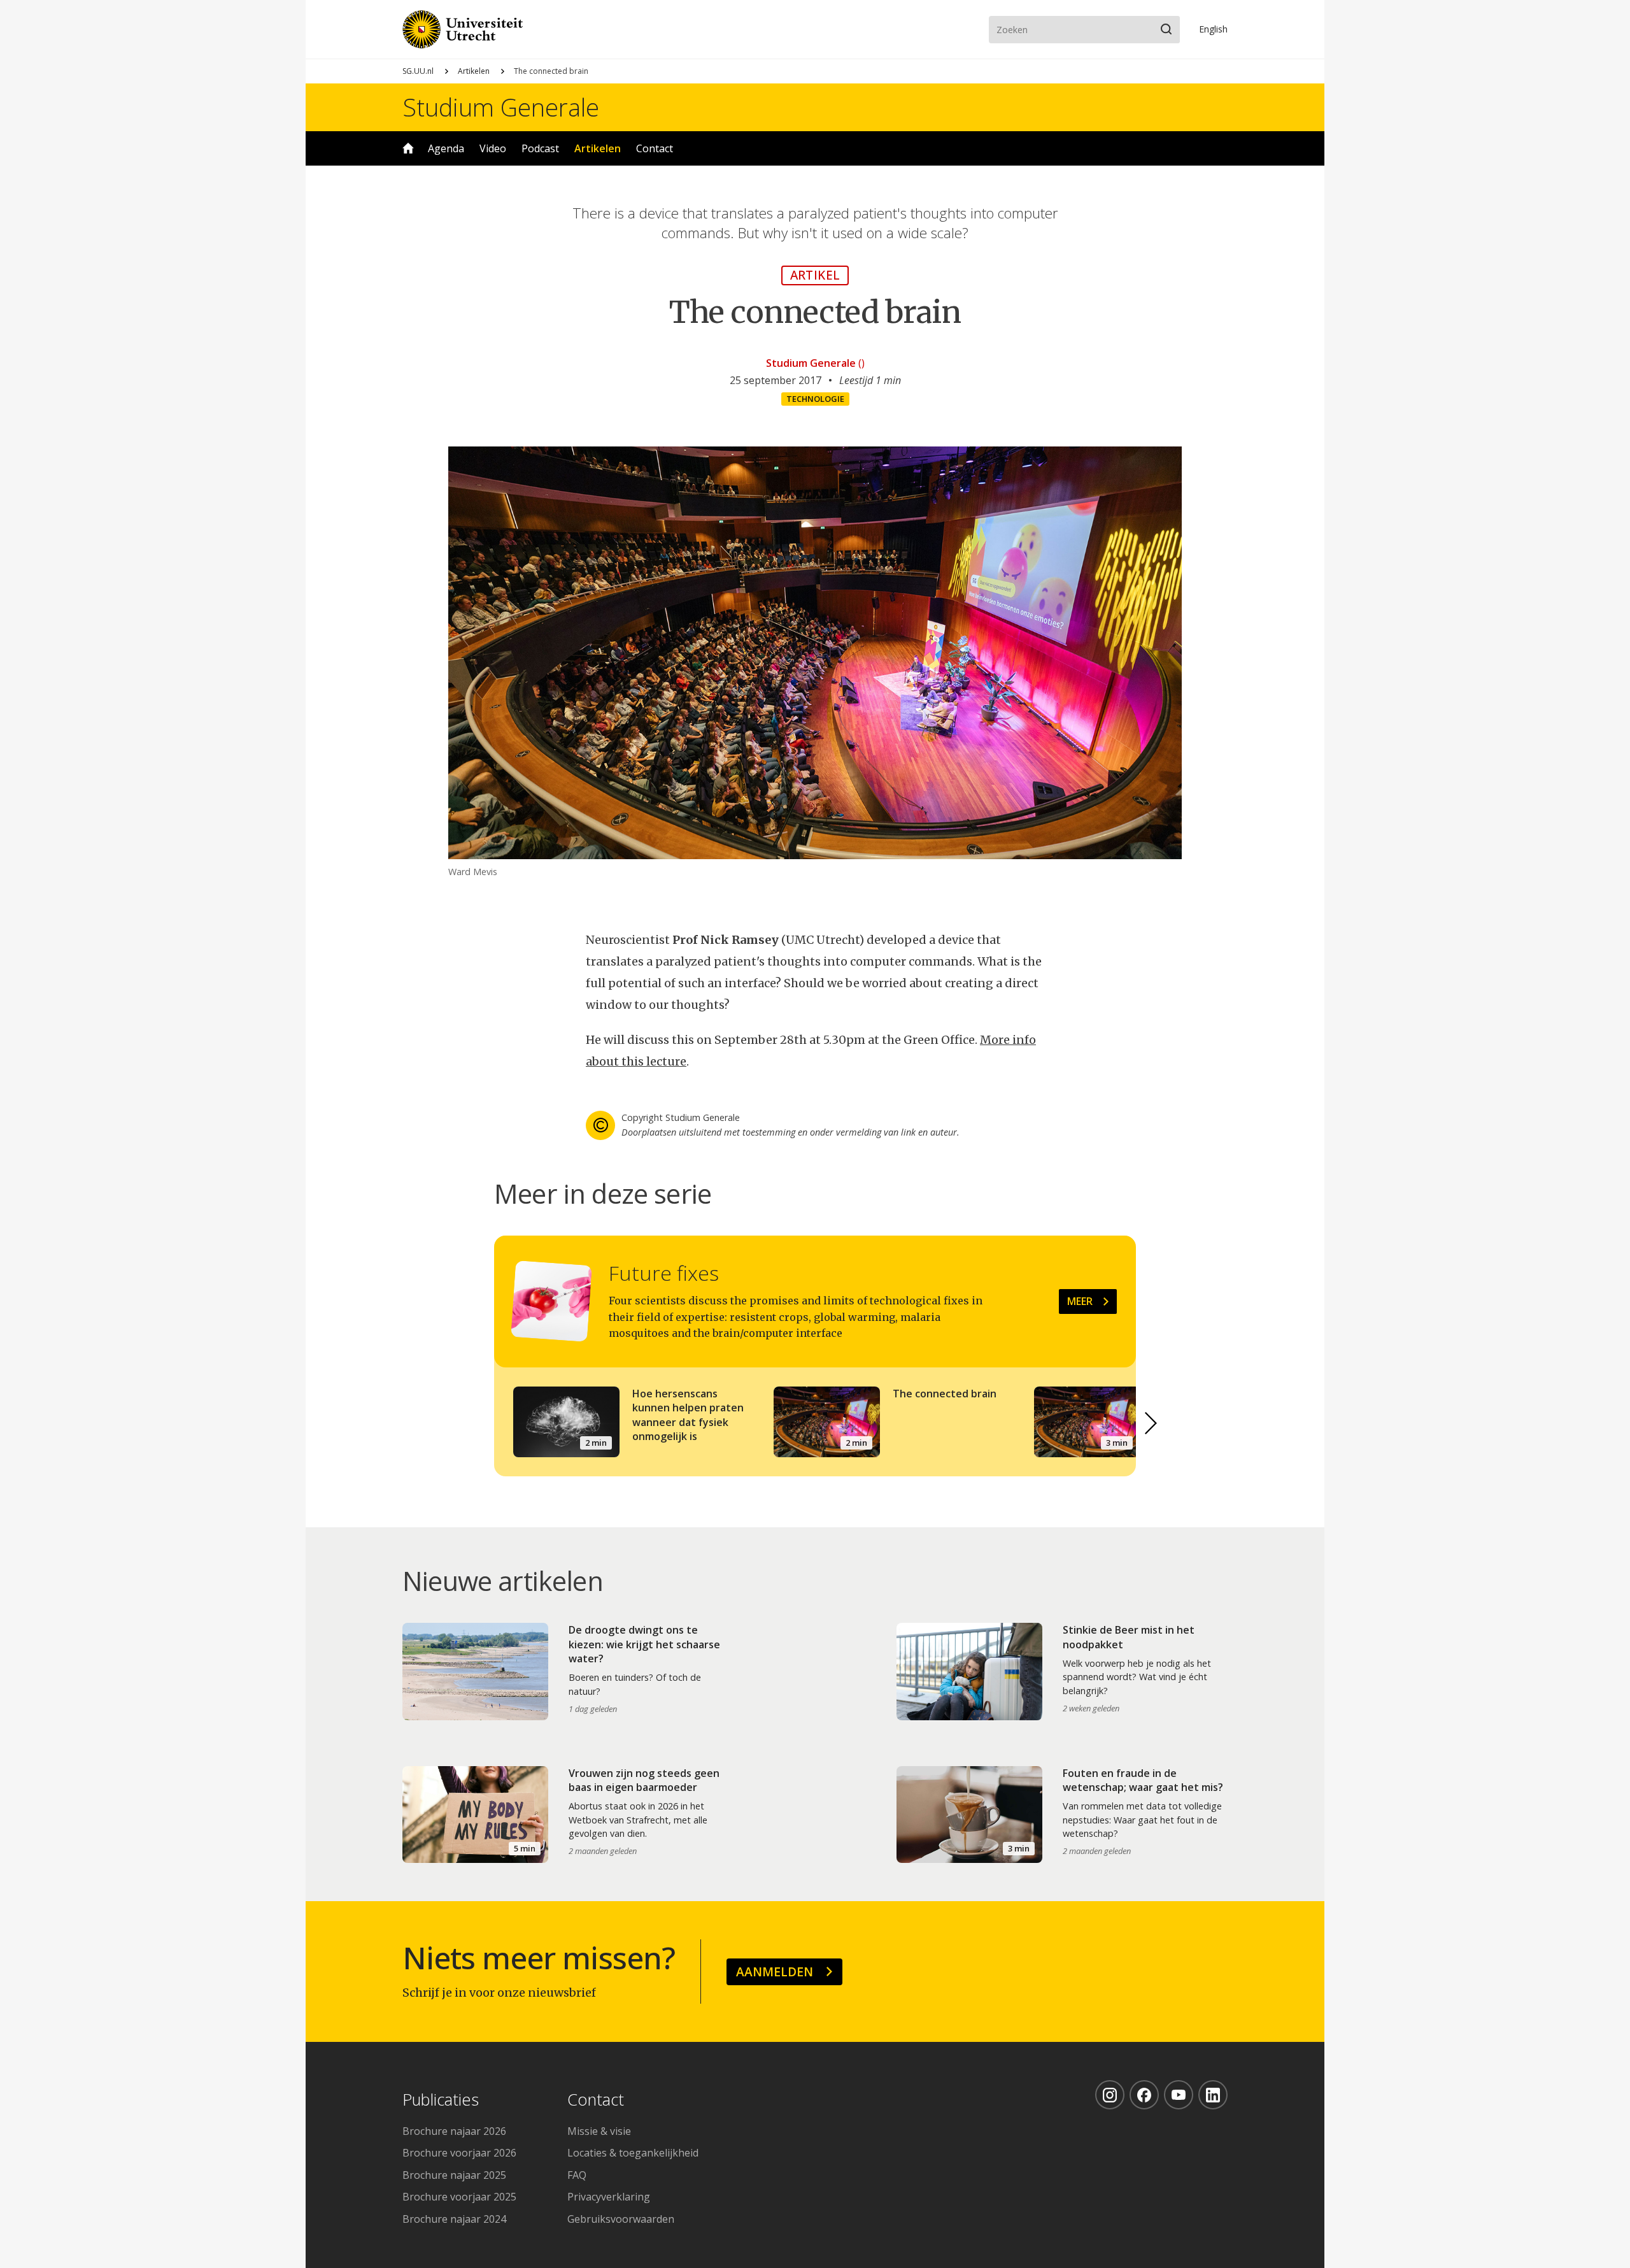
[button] (1151, 1423)
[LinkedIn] (1213, 2095)
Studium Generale (501, 107)
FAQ (577, 2175)
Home (408, 148)
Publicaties (441, 2100)
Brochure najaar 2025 (454, 2175)
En (1213, 29)
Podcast (540, 148)
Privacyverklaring (609, 2197)
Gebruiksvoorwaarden (621, 2219)
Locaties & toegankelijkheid (633, 2153)
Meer (1080, 1301)
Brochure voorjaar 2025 (459, 2197)
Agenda (446, 148)
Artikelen (474, 71)
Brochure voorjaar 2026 (459, 2153)
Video (493, 148)
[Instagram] (1110, 2095)
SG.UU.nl (418, 71)
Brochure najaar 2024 (454, 2219)
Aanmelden (775, 1972)
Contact (655, 148)
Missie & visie (599, 2131)
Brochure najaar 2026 (454, 2131)
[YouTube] (1179, 2095)
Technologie (815, 399)
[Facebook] (1144, 2095)
